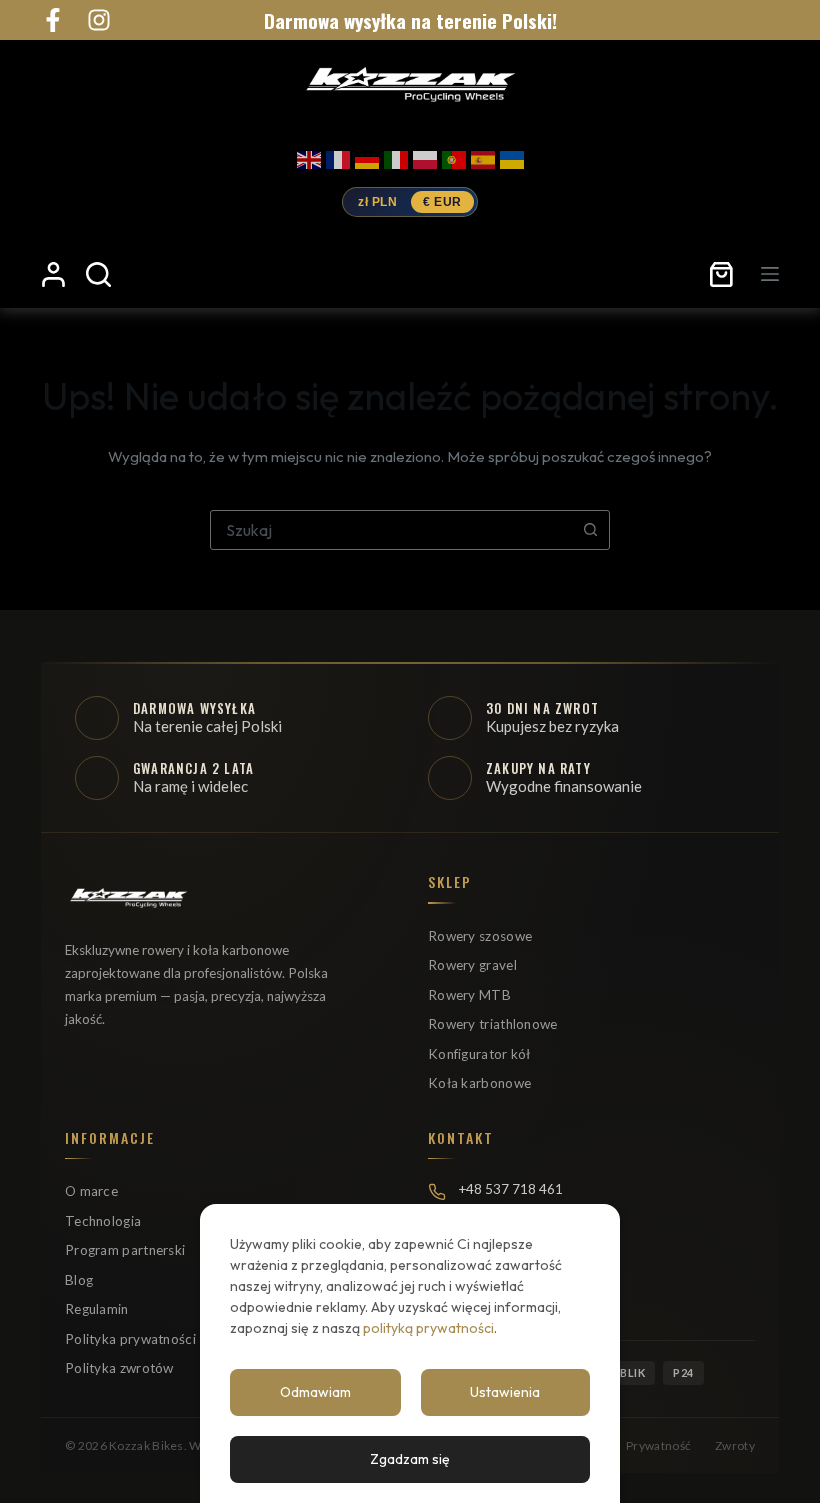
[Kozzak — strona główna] (409, 83)
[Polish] (425, 156)
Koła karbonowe (479, 1083)
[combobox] (391, 530)
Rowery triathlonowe (493, 1024)
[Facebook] (53, 20)
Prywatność (658, 1445)
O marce (91, 1191)
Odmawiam (315, 1392)
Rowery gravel (472, 965)
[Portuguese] (454, 156)
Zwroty (735, 1445)
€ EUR (442, 202)
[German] (367, 156)
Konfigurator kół (479, 1054)
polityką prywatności (428, 1328)
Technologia (103, 1221)
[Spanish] (483, 156)
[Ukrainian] (512, 156)
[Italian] (396, 156)
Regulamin (97, 1309)
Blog (79, 1280)
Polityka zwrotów (119, 1368)
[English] (309, 156)
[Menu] (770, 274)
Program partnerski (125, 1250)
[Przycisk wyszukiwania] (590, 530)
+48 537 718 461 (510, 1189)
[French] (338, 156)
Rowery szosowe (480, 936)
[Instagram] (99, 20)
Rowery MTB (469, 995)
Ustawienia (505, 1392)
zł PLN (377, 202)
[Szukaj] (98, 274)
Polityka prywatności (130, 1339)
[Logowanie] (53, 274)
